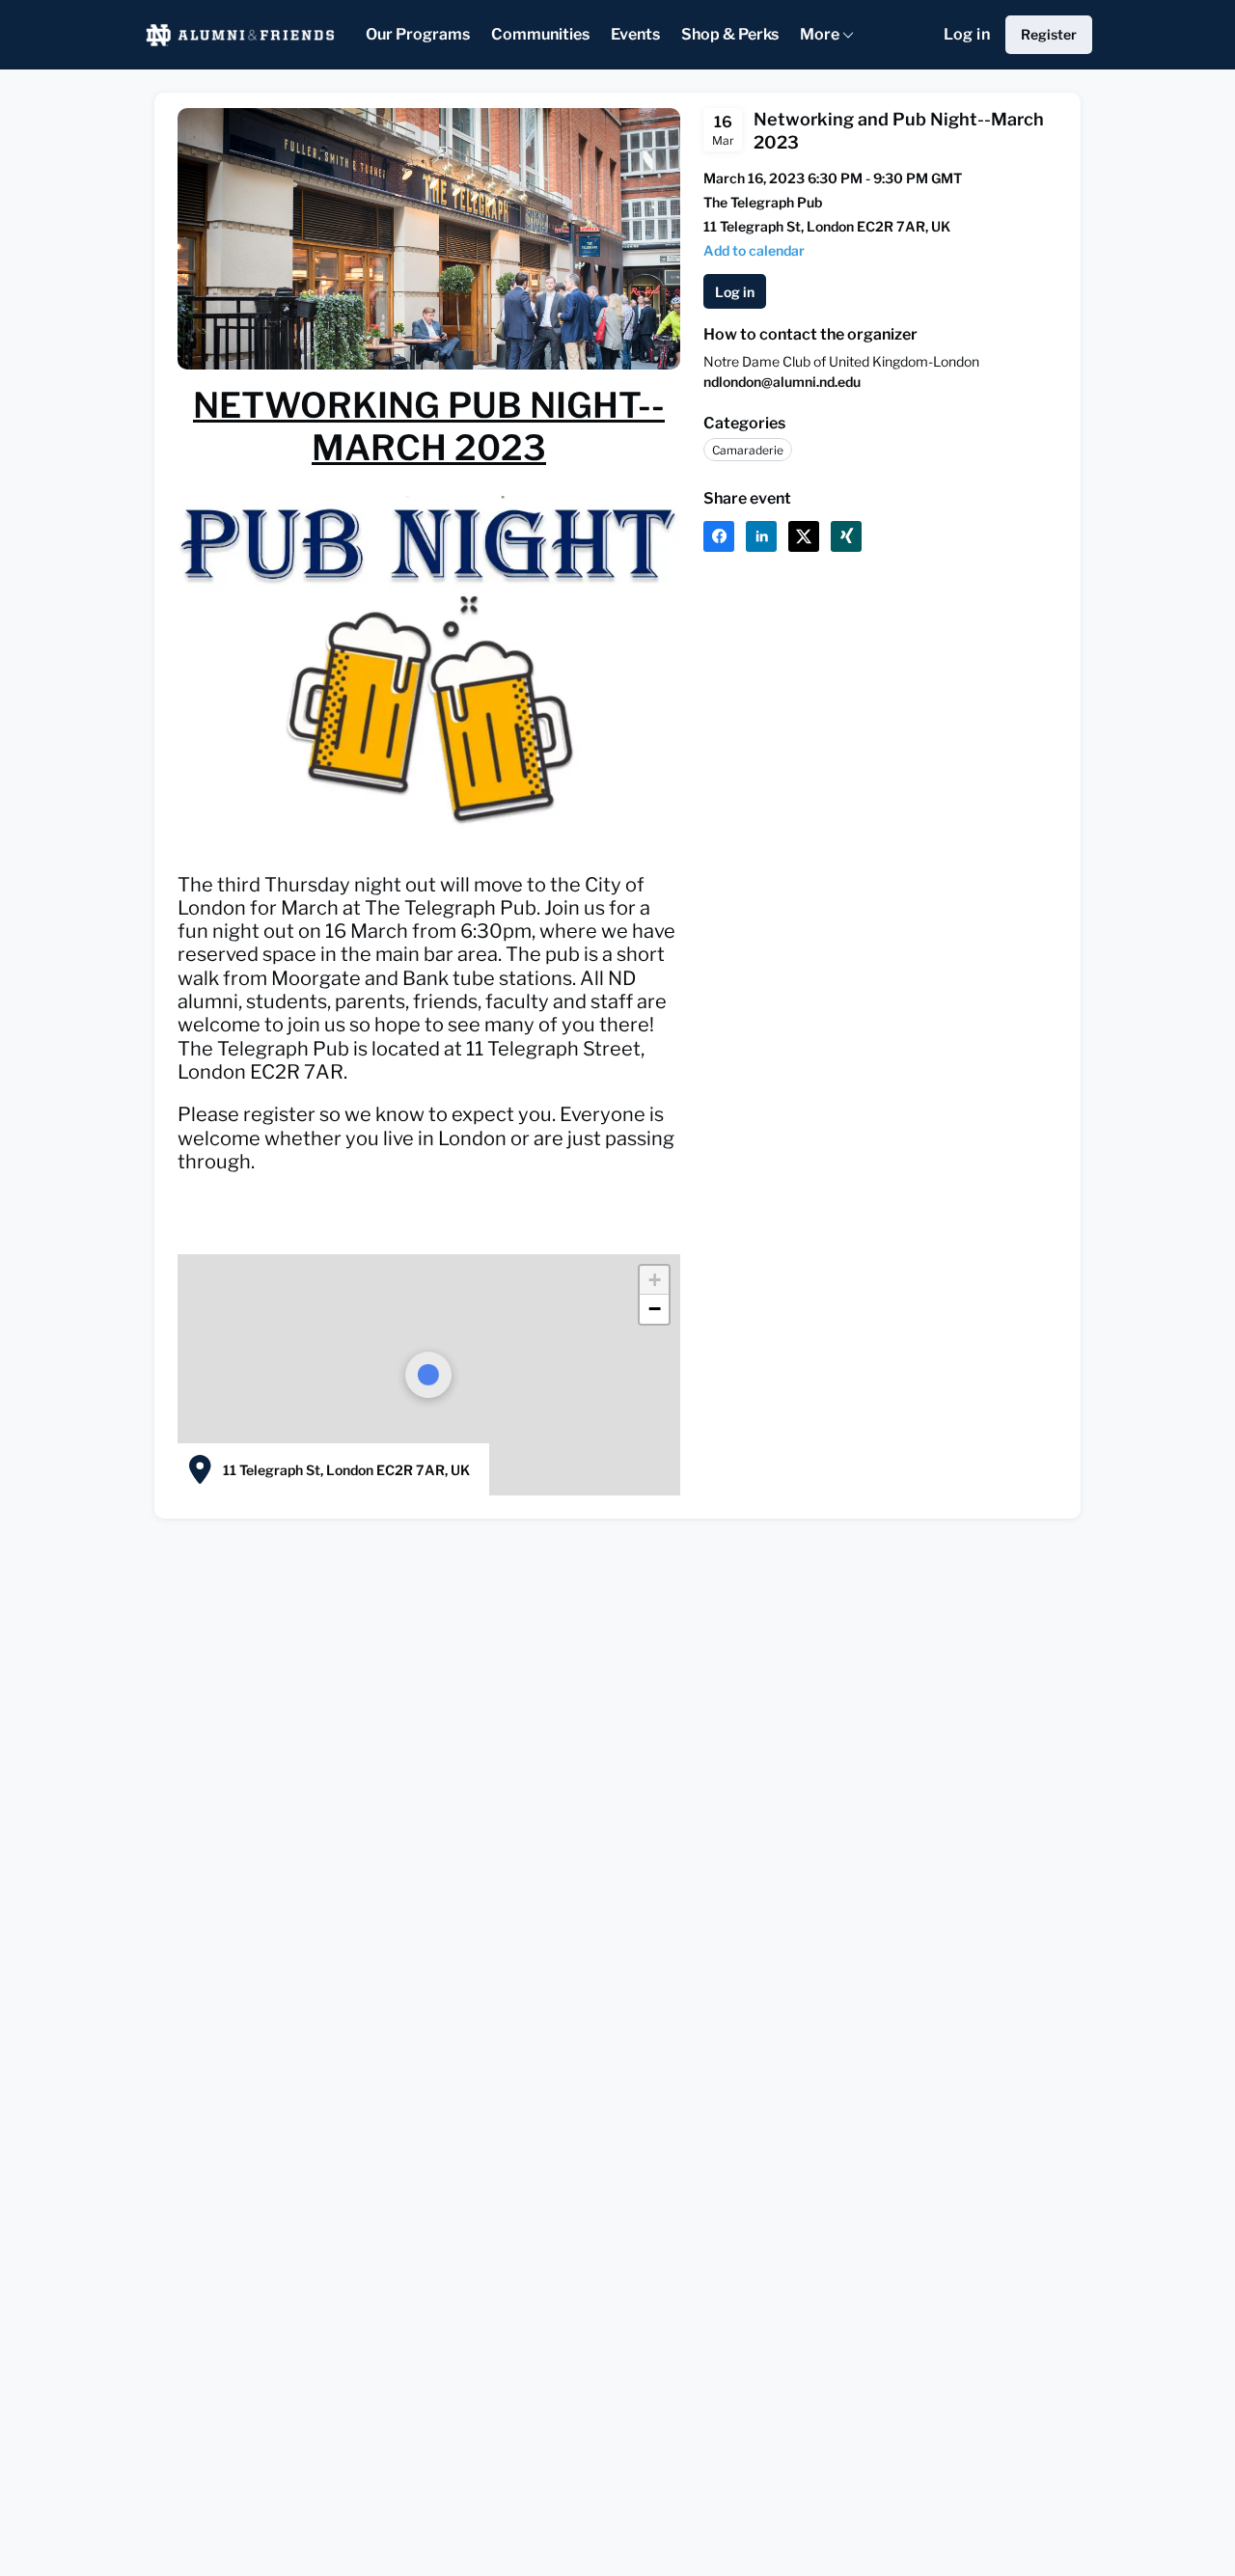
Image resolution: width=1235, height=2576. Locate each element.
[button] (754, 250)
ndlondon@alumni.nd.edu (782, 382)
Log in (967, 34)
